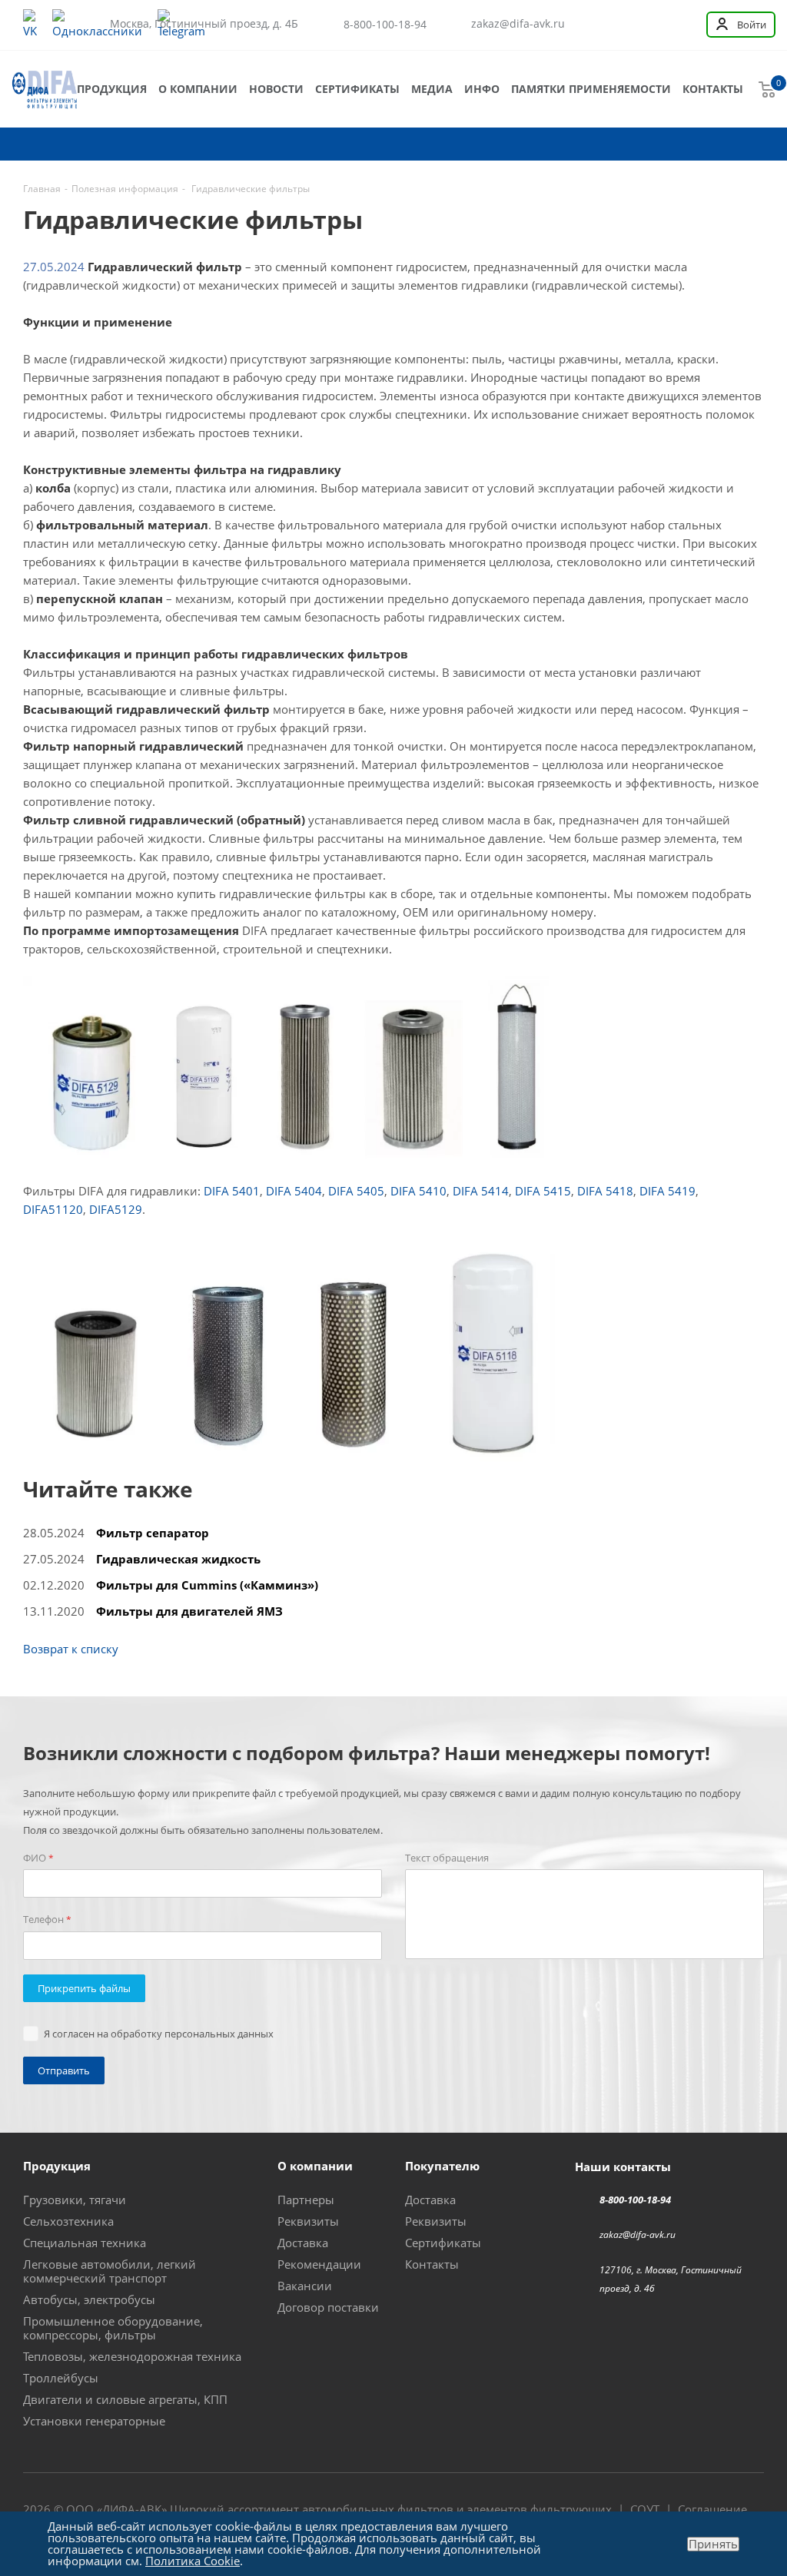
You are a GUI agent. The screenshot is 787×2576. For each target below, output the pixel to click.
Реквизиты (308, 2221)
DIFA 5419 (667, 1191)
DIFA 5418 (605, 1191)
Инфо (482, 89)
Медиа (432, 89)
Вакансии (305, 2286)
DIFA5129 (116, 1209)
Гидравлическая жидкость (178, 1559)
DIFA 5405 (356, 1191)
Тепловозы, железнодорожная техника (132, 2356)
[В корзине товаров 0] (767, 89)
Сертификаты (357, 89)
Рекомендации (319, 2264)
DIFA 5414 (481, 1191)
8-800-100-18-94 (385, 24)
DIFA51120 (53, 1209)
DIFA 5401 (232, 1191)
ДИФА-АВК (132, 2509)
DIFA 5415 (543, 1191)
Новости (276, 89)
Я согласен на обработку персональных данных (159, 2034)
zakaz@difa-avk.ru (518, 24)
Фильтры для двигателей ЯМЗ (189, 1611)
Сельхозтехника (68, 2221)
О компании (198, 89)
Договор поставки (328, 2307)
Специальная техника (85, 2243)
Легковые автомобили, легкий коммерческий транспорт (110, 2271)
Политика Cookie (193, 2561)
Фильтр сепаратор (153, 1533)
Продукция (112, 89)
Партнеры (306, 2200)
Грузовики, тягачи (75, 2200)
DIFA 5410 (418, 1191)
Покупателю (442, 2166)
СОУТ (645, 2509)
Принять (713, 2544)
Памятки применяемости (591, 89)
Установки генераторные (94, 2421)
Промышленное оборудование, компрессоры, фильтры (113, 2328)
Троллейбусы (61, 2378)
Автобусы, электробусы (89, 2299)
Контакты (713, 89)
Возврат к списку (71, 1649)
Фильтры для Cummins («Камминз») (207, 1585)
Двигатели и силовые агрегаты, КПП (125, 2399)
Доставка (303, 2243)
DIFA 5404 (294, 1191)
